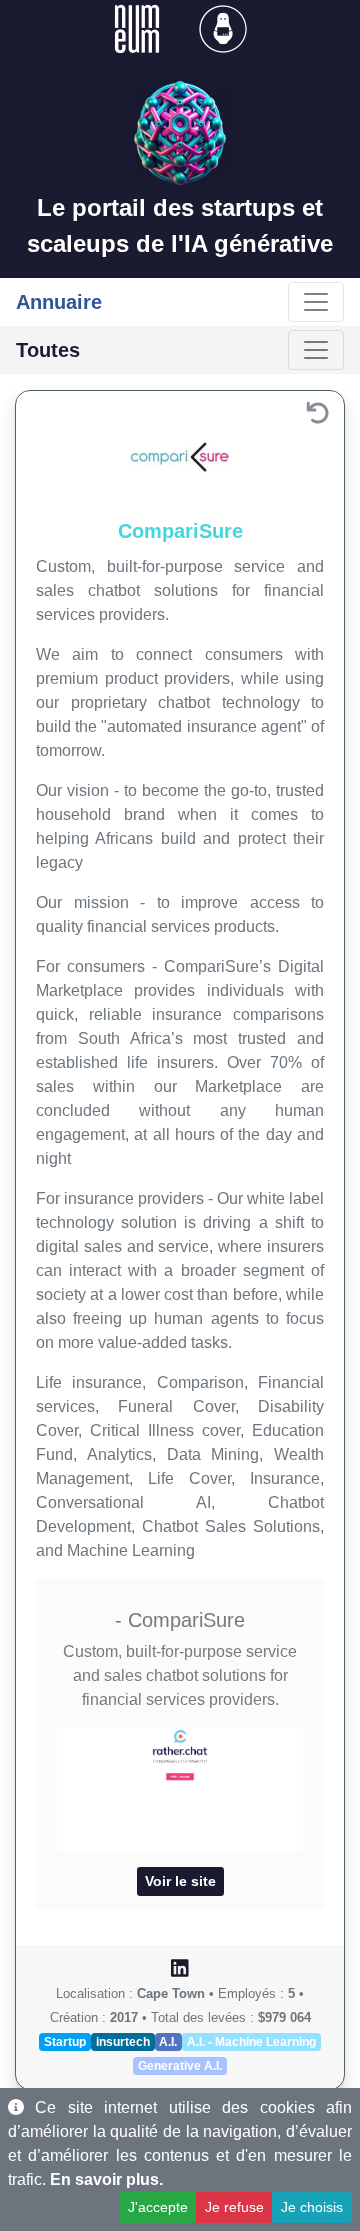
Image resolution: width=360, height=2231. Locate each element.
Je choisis (312, 2207)
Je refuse (234, 2207)
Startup (65, 2042)
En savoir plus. (106, 2179)
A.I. (168, 2042)
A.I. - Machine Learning (251, 2042)
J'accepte (158, 2207)
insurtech (123, 2042)
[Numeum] (139, 27)
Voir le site (180, 1881)
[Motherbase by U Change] (223, 27)
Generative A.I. (180, 2066)
